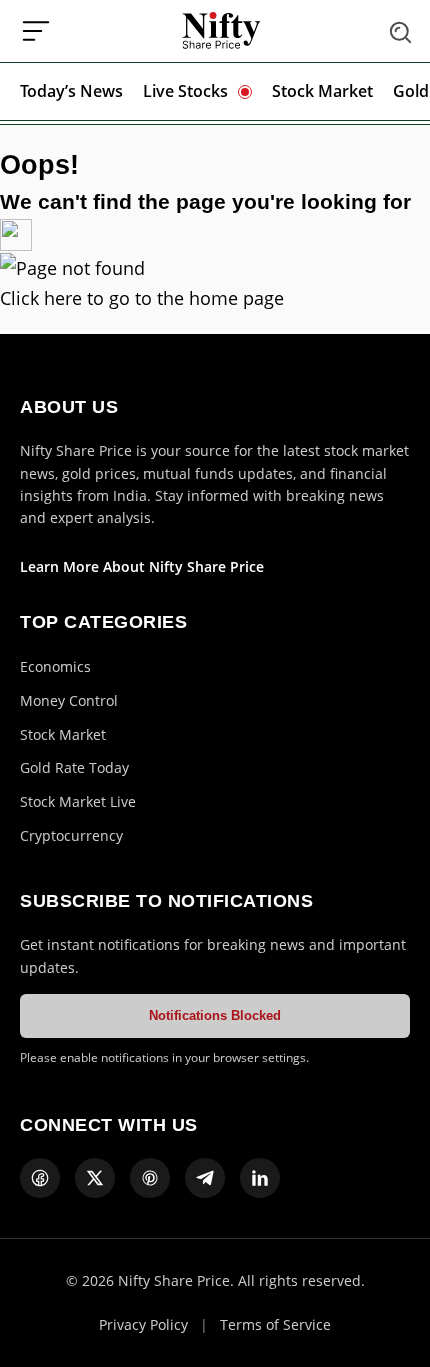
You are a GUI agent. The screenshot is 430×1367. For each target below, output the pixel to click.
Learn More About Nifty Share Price (142, 566)
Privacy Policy (143, 1324)
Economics (55, 666)
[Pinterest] (150, 1178)
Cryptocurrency (71, 835)
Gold (411, 91)
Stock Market (322, 91)
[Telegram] (205, 1178)
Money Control (69, 700)
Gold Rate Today (74, 767)
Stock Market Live (78, 801)
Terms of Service (275, 1324)
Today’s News (71, 91)
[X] (95, 1178)
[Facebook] (40, 1178)
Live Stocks (185, 91)
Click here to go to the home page (142, 298)
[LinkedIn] (260, 1178)
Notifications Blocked (215, 1015)
